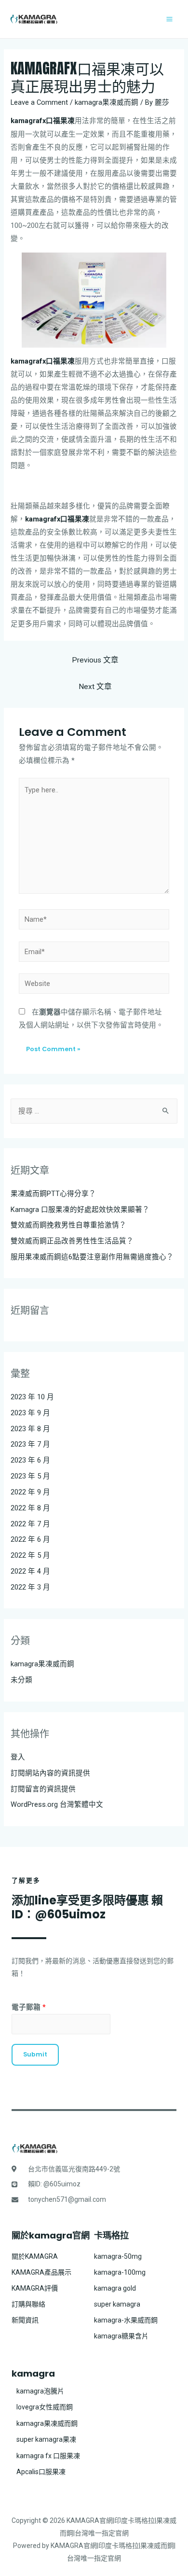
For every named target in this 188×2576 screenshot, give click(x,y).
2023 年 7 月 (30, 1444)
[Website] (94, 985)
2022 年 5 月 (30, 1555)
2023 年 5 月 (30, 1476)
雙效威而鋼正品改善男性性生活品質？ (72, 1241)
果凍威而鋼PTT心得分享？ (53, 1194)
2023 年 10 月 (32, 1397)
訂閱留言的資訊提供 (43, 1789)
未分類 (21, 1680)
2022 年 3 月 (30, 1587)
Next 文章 (95, 687)
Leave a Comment (39, 102)
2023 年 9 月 (30, 1413)
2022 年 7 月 (30, 1524)
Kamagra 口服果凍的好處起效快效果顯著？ (80, 1210)
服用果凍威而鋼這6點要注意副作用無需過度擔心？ (92, 1257)
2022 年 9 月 (30, 1492)
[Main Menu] (169, 19)
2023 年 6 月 (30, 1460)
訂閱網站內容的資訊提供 (50, 1773)
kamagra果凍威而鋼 (107, 102)
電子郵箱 (29, 2007)
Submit (35, 2054)
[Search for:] (94, 1111)
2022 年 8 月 (30, 1508)
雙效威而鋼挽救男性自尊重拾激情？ (68, 1225)
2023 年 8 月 (30, 1429)
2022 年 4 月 (30, 1571)
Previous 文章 (95, 660)
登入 (18, 1757)
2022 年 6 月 (30, 1539)
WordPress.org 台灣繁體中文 (57, 1804)
